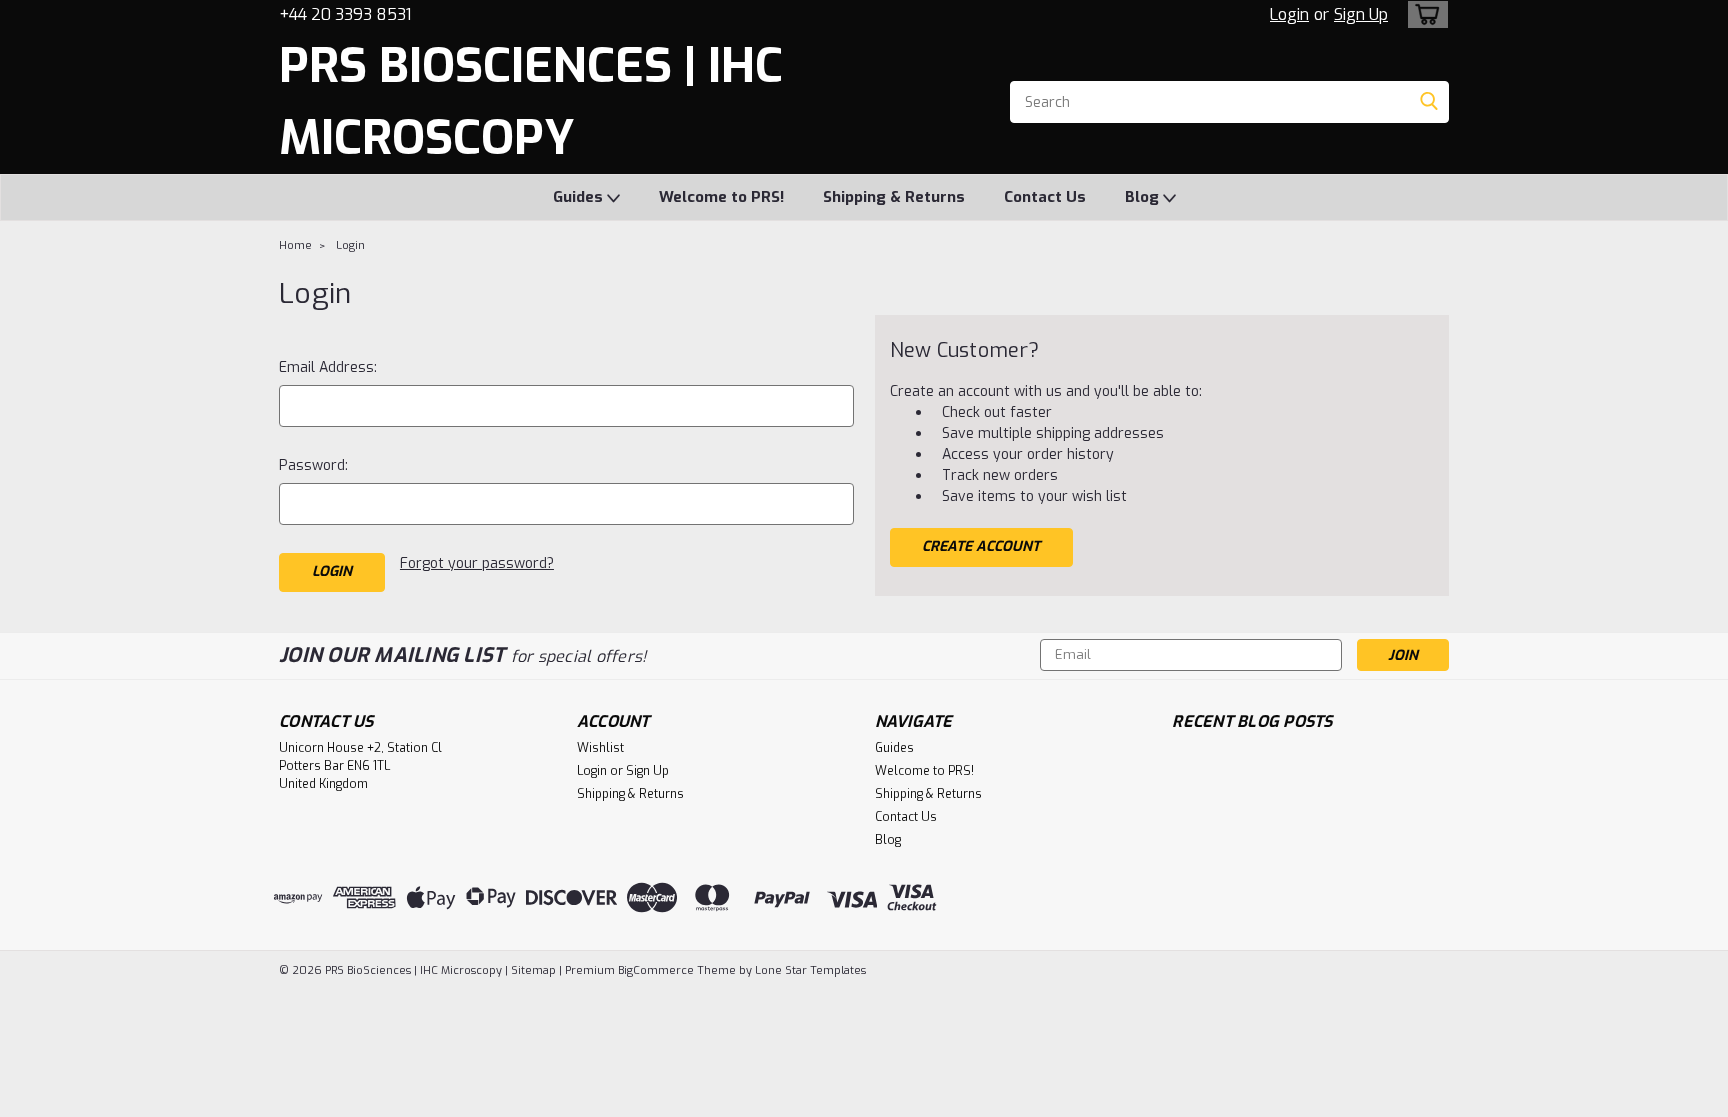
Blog (1144, 197)
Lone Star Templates (810, 970)
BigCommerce (656, 970)
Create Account (981, 546)
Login (1289, 14)
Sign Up (1361, 14)
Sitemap (533, 970)
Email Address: (328, 367)
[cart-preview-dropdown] (1423, 14)
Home (295, 245)
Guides (580, 197)
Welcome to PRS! (721, 197)
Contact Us (1045, 197)
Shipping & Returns (894, 197)
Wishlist (600, 748)
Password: (313, 465)
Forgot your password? (477, 563)
